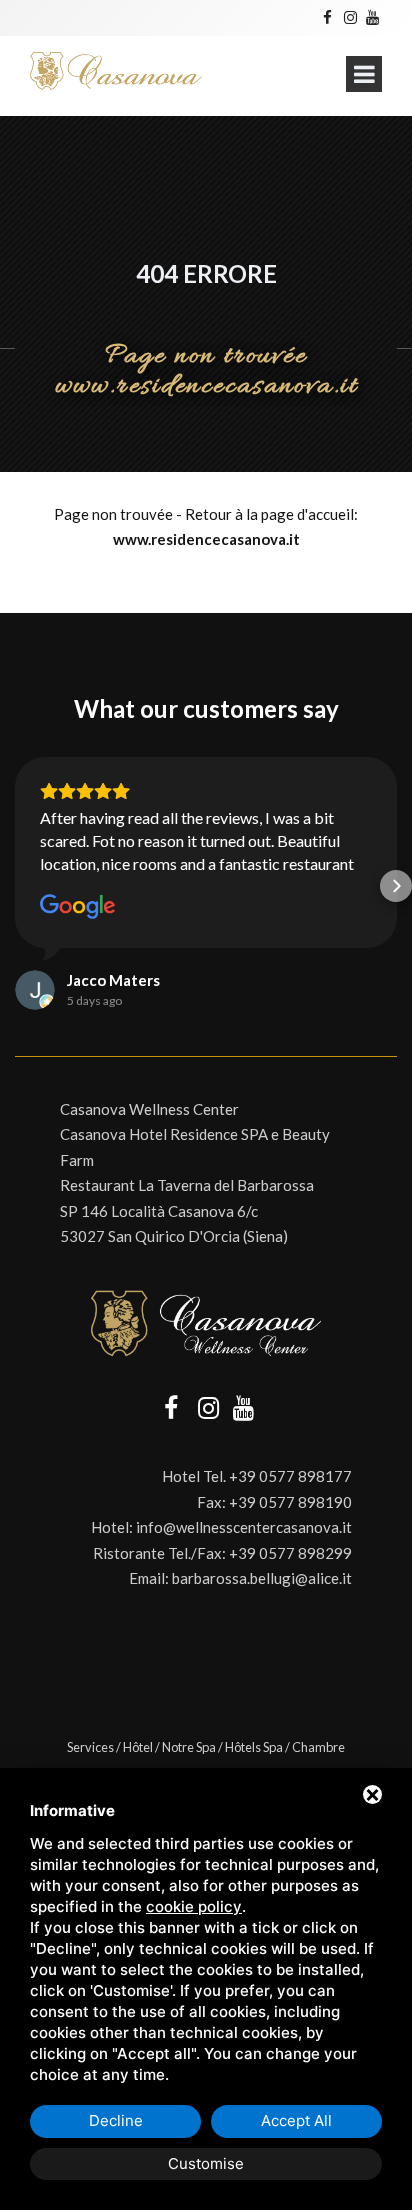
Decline (116, 2120)
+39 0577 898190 (290, 1502)
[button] (16, 886)
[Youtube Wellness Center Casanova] (372, 17)
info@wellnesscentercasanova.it (244, 1527)
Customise (206, 2163)
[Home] (116, 71)
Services (90, 1747)
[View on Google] (78, 907)
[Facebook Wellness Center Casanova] (327, 17)
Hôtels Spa (254, 1747)
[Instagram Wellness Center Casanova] (349, 17)
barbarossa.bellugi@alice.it (262, 1578)
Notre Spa (189, 1747)
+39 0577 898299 (290, 1553)
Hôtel (138, 1747)
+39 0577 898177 (290, 1476)
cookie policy (194, 1906)
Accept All (296, 2120)
